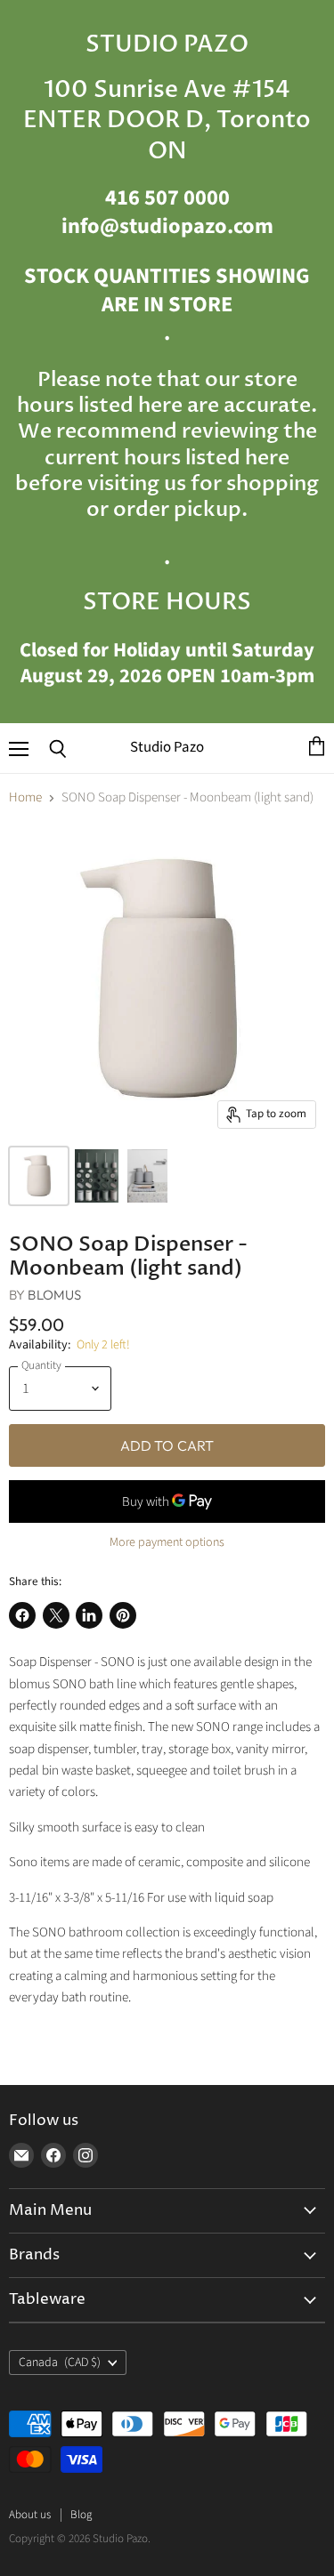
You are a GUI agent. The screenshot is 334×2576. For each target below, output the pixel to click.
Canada (60, 2363)
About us (30, 2515)
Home (25, 797)
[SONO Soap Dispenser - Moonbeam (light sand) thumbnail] (39, 1176)
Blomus (54, 1295)
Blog (81, 2515)
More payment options (167, 1542)
